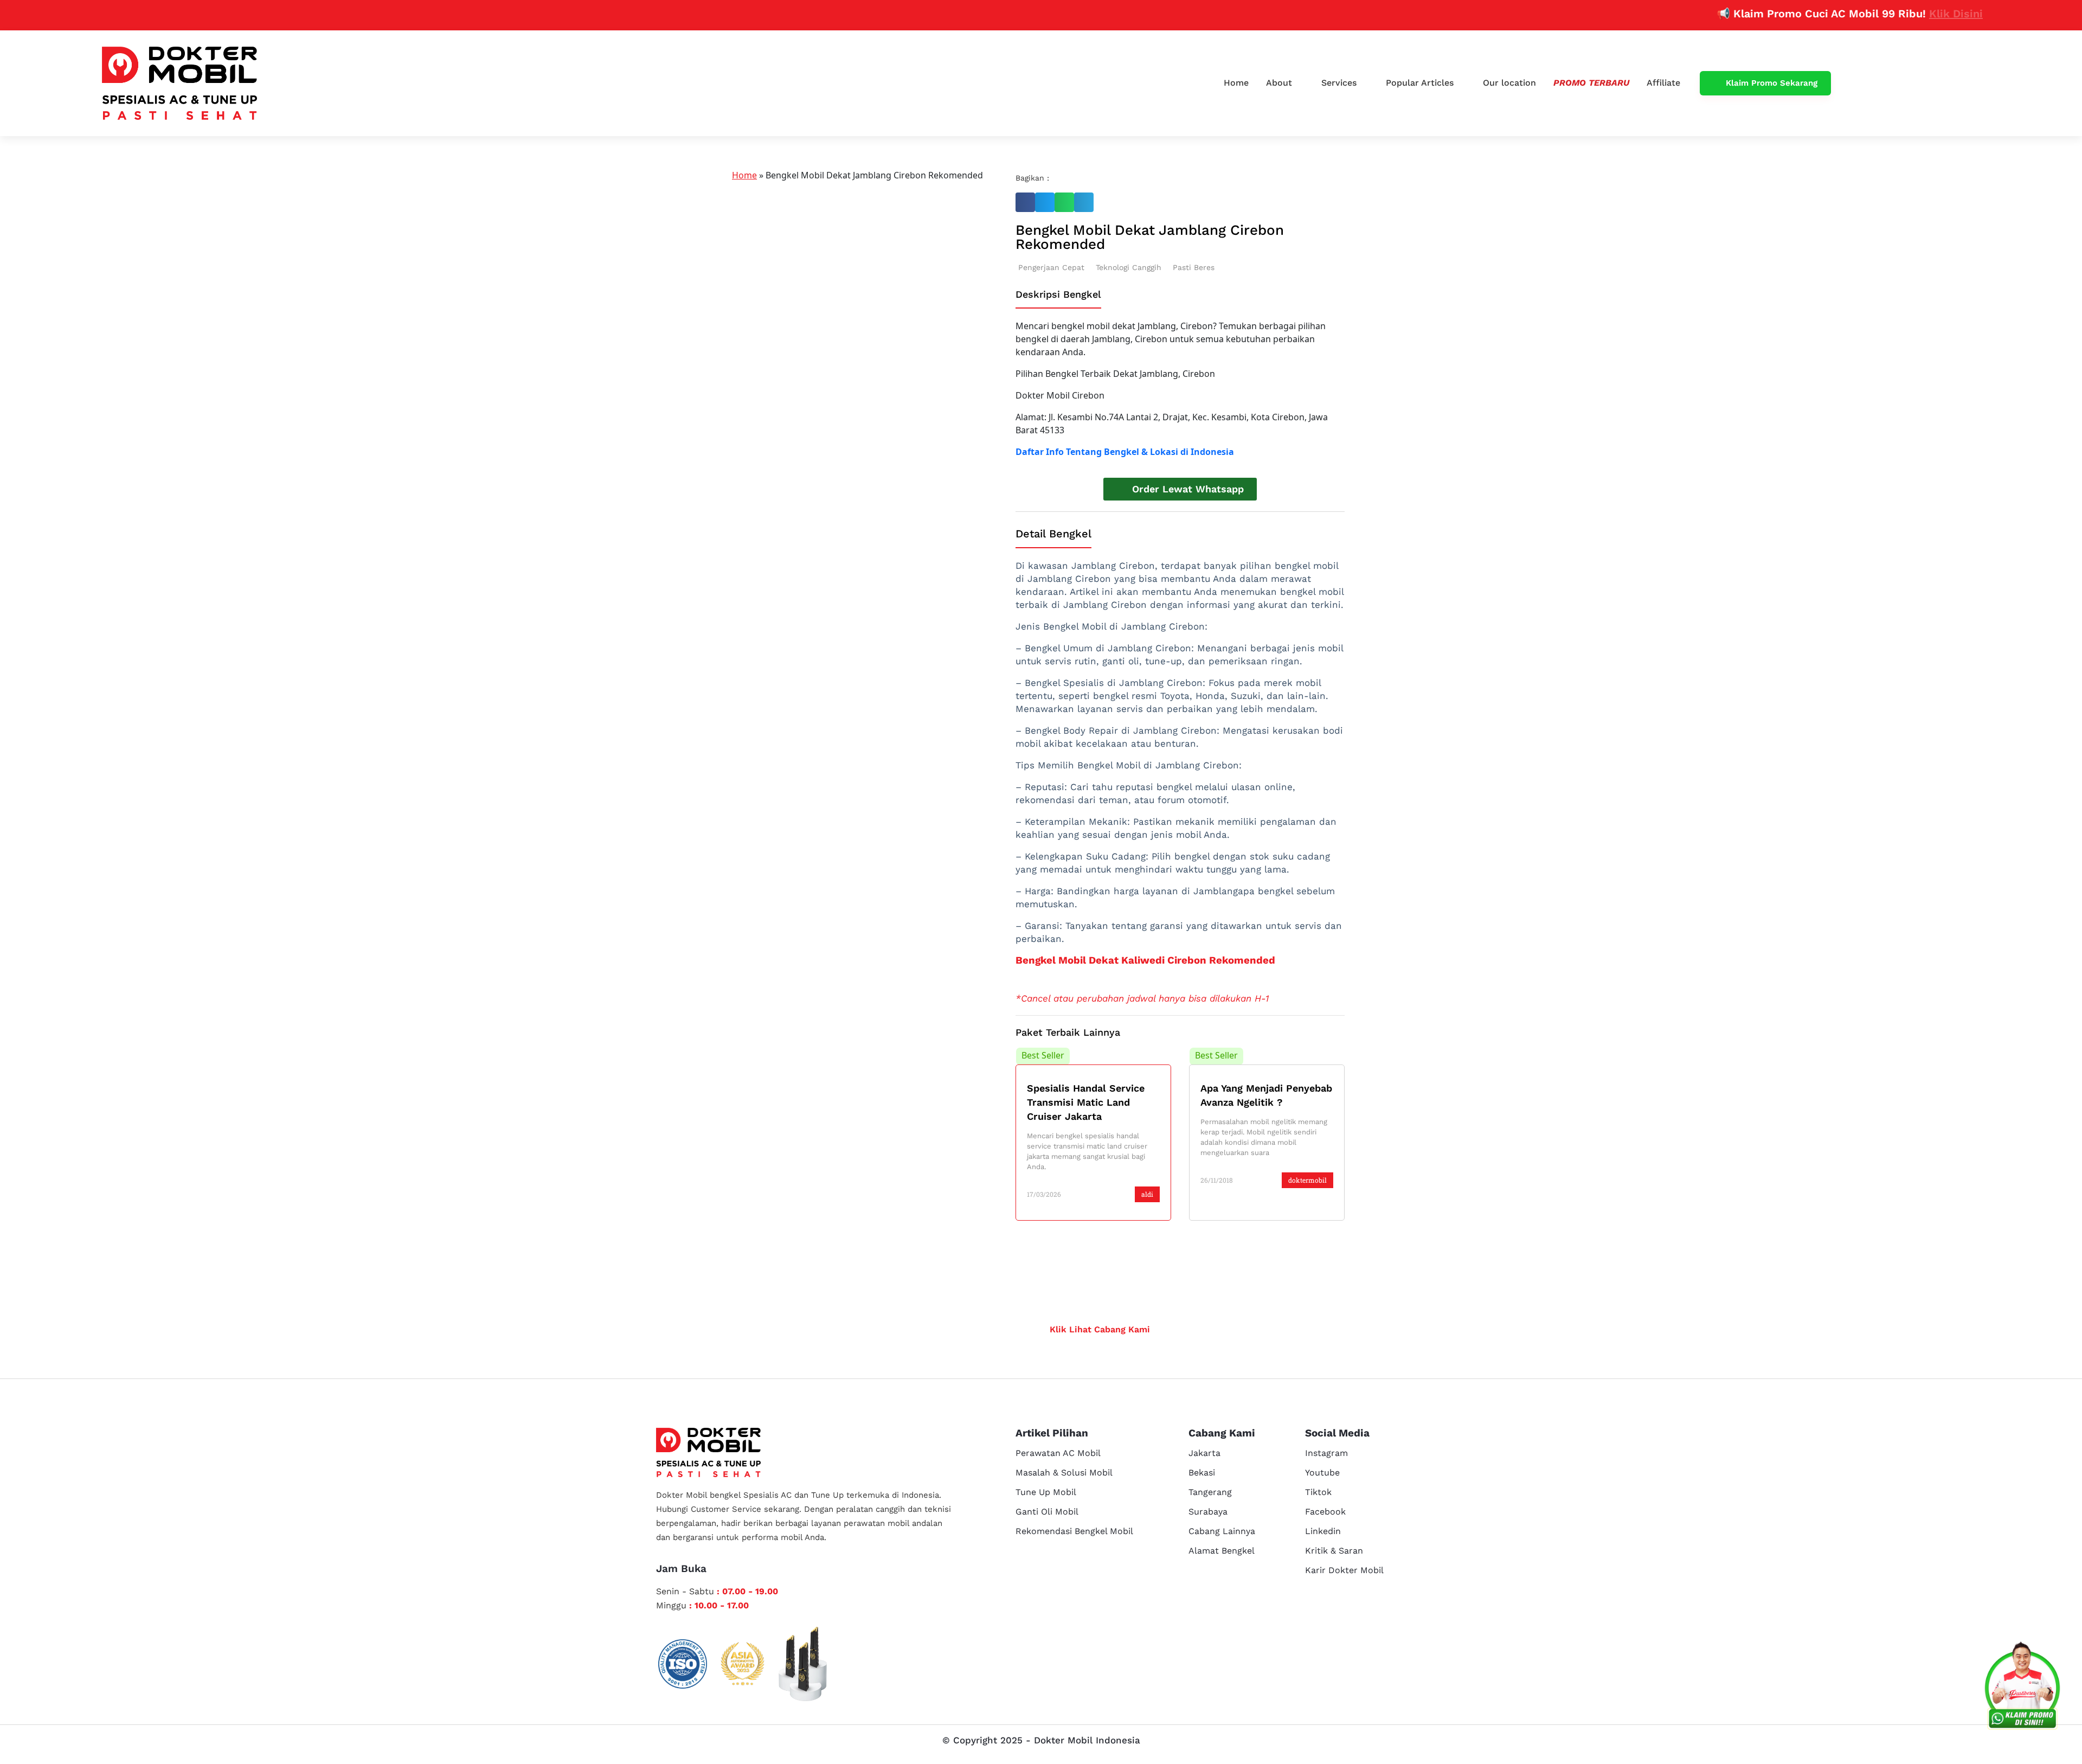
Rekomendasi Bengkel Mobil (1074, 1531)
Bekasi (1202, 1473)
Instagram (1326, 1453)
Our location (1509, 83)
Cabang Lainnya (1222, 1531)
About (1279, 83)
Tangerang (1210, 1492)
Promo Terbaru (1591, 83)
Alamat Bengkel (1222, 1551)
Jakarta (1204, 1453)
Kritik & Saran (1334, 1551)
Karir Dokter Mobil (1344, 1570)
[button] (1025, 202)
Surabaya (1208, 1512)
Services (1339, 83)
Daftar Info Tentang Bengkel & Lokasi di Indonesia (1125, 452)
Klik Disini (1902, 14)
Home (1236, 83)
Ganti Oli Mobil (1047, 1512)
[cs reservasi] (2022, 1688)
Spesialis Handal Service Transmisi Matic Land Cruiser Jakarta (1086, 1102)
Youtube (1322, 1473)
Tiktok (1318, 1492)
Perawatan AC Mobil (1058, 1453)
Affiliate (1663, 83)
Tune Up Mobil (1046, 1492)
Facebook (1325, 1512)
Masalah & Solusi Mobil (1064, 1473)
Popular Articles (1420, 83)
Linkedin (1323, 1531)
